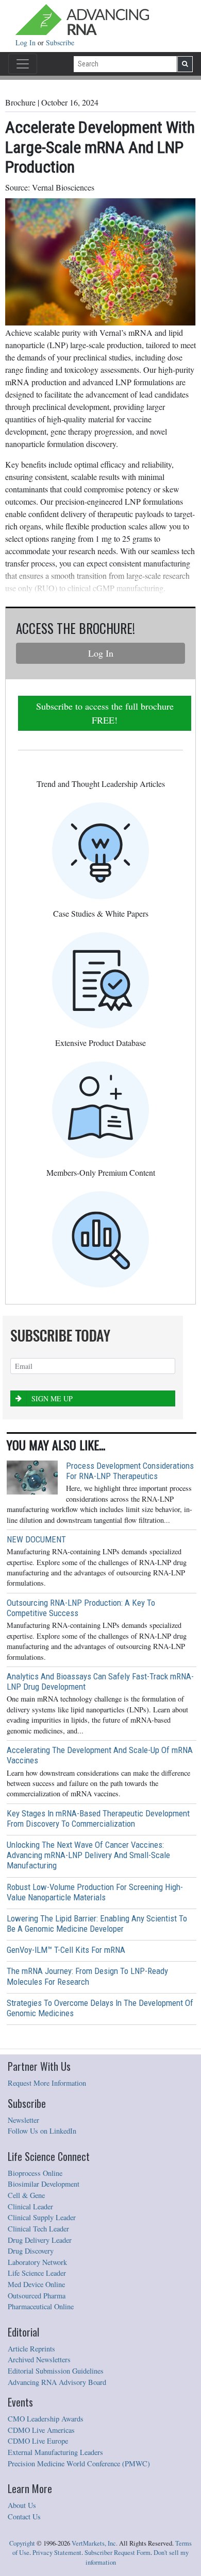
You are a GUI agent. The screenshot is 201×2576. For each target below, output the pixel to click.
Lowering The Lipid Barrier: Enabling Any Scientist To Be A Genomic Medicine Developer (97, 1924)
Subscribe (60, 42)
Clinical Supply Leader (42, 2217)
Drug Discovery (31, 2251)
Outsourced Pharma (37, 2296)
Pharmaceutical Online (41, 2306)
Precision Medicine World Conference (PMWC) (79, 2463)
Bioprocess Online (35, 2173)
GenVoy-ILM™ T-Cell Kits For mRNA (66, 1950)
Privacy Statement (57, 2553)
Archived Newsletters (39, 2359)
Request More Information (47, 2083)
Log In (27, 42)
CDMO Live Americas (41, 2430)
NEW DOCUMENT (36, 1539)
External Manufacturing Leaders (55, 2452)
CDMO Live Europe (38, 2441)
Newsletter (23, 2120)
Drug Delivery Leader (40, 2240)
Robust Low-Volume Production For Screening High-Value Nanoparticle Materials (95, 1892)
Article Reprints (31, 2349)
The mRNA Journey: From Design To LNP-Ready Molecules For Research (87, 1976)
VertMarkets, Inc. (95, 2543)
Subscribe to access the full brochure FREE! (105, 713)
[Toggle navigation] (23, 64)
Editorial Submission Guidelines (56, 2371)
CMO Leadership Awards (46, 2419)
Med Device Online (36, 2284)
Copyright (22, 2543)
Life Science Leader (37, 2273)
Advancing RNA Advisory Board (57, 2382)
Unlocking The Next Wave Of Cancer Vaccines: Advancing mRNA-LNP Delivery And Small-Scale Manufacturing (88, 1855)
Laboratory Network (37, 2262)
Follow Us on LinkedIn (42, 2131)
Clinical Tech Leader (38, 2229)
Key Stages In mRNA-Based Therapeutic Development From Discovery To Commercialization (98, 1818)
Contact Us (24, 2517)
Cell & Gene (26, 2195)
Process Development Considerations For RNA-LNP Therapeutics (130, 1471)
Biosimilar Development (44, 2184)
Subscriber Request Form (118, 2553)
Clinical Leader (30, 2206)
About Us (22, 2505)
